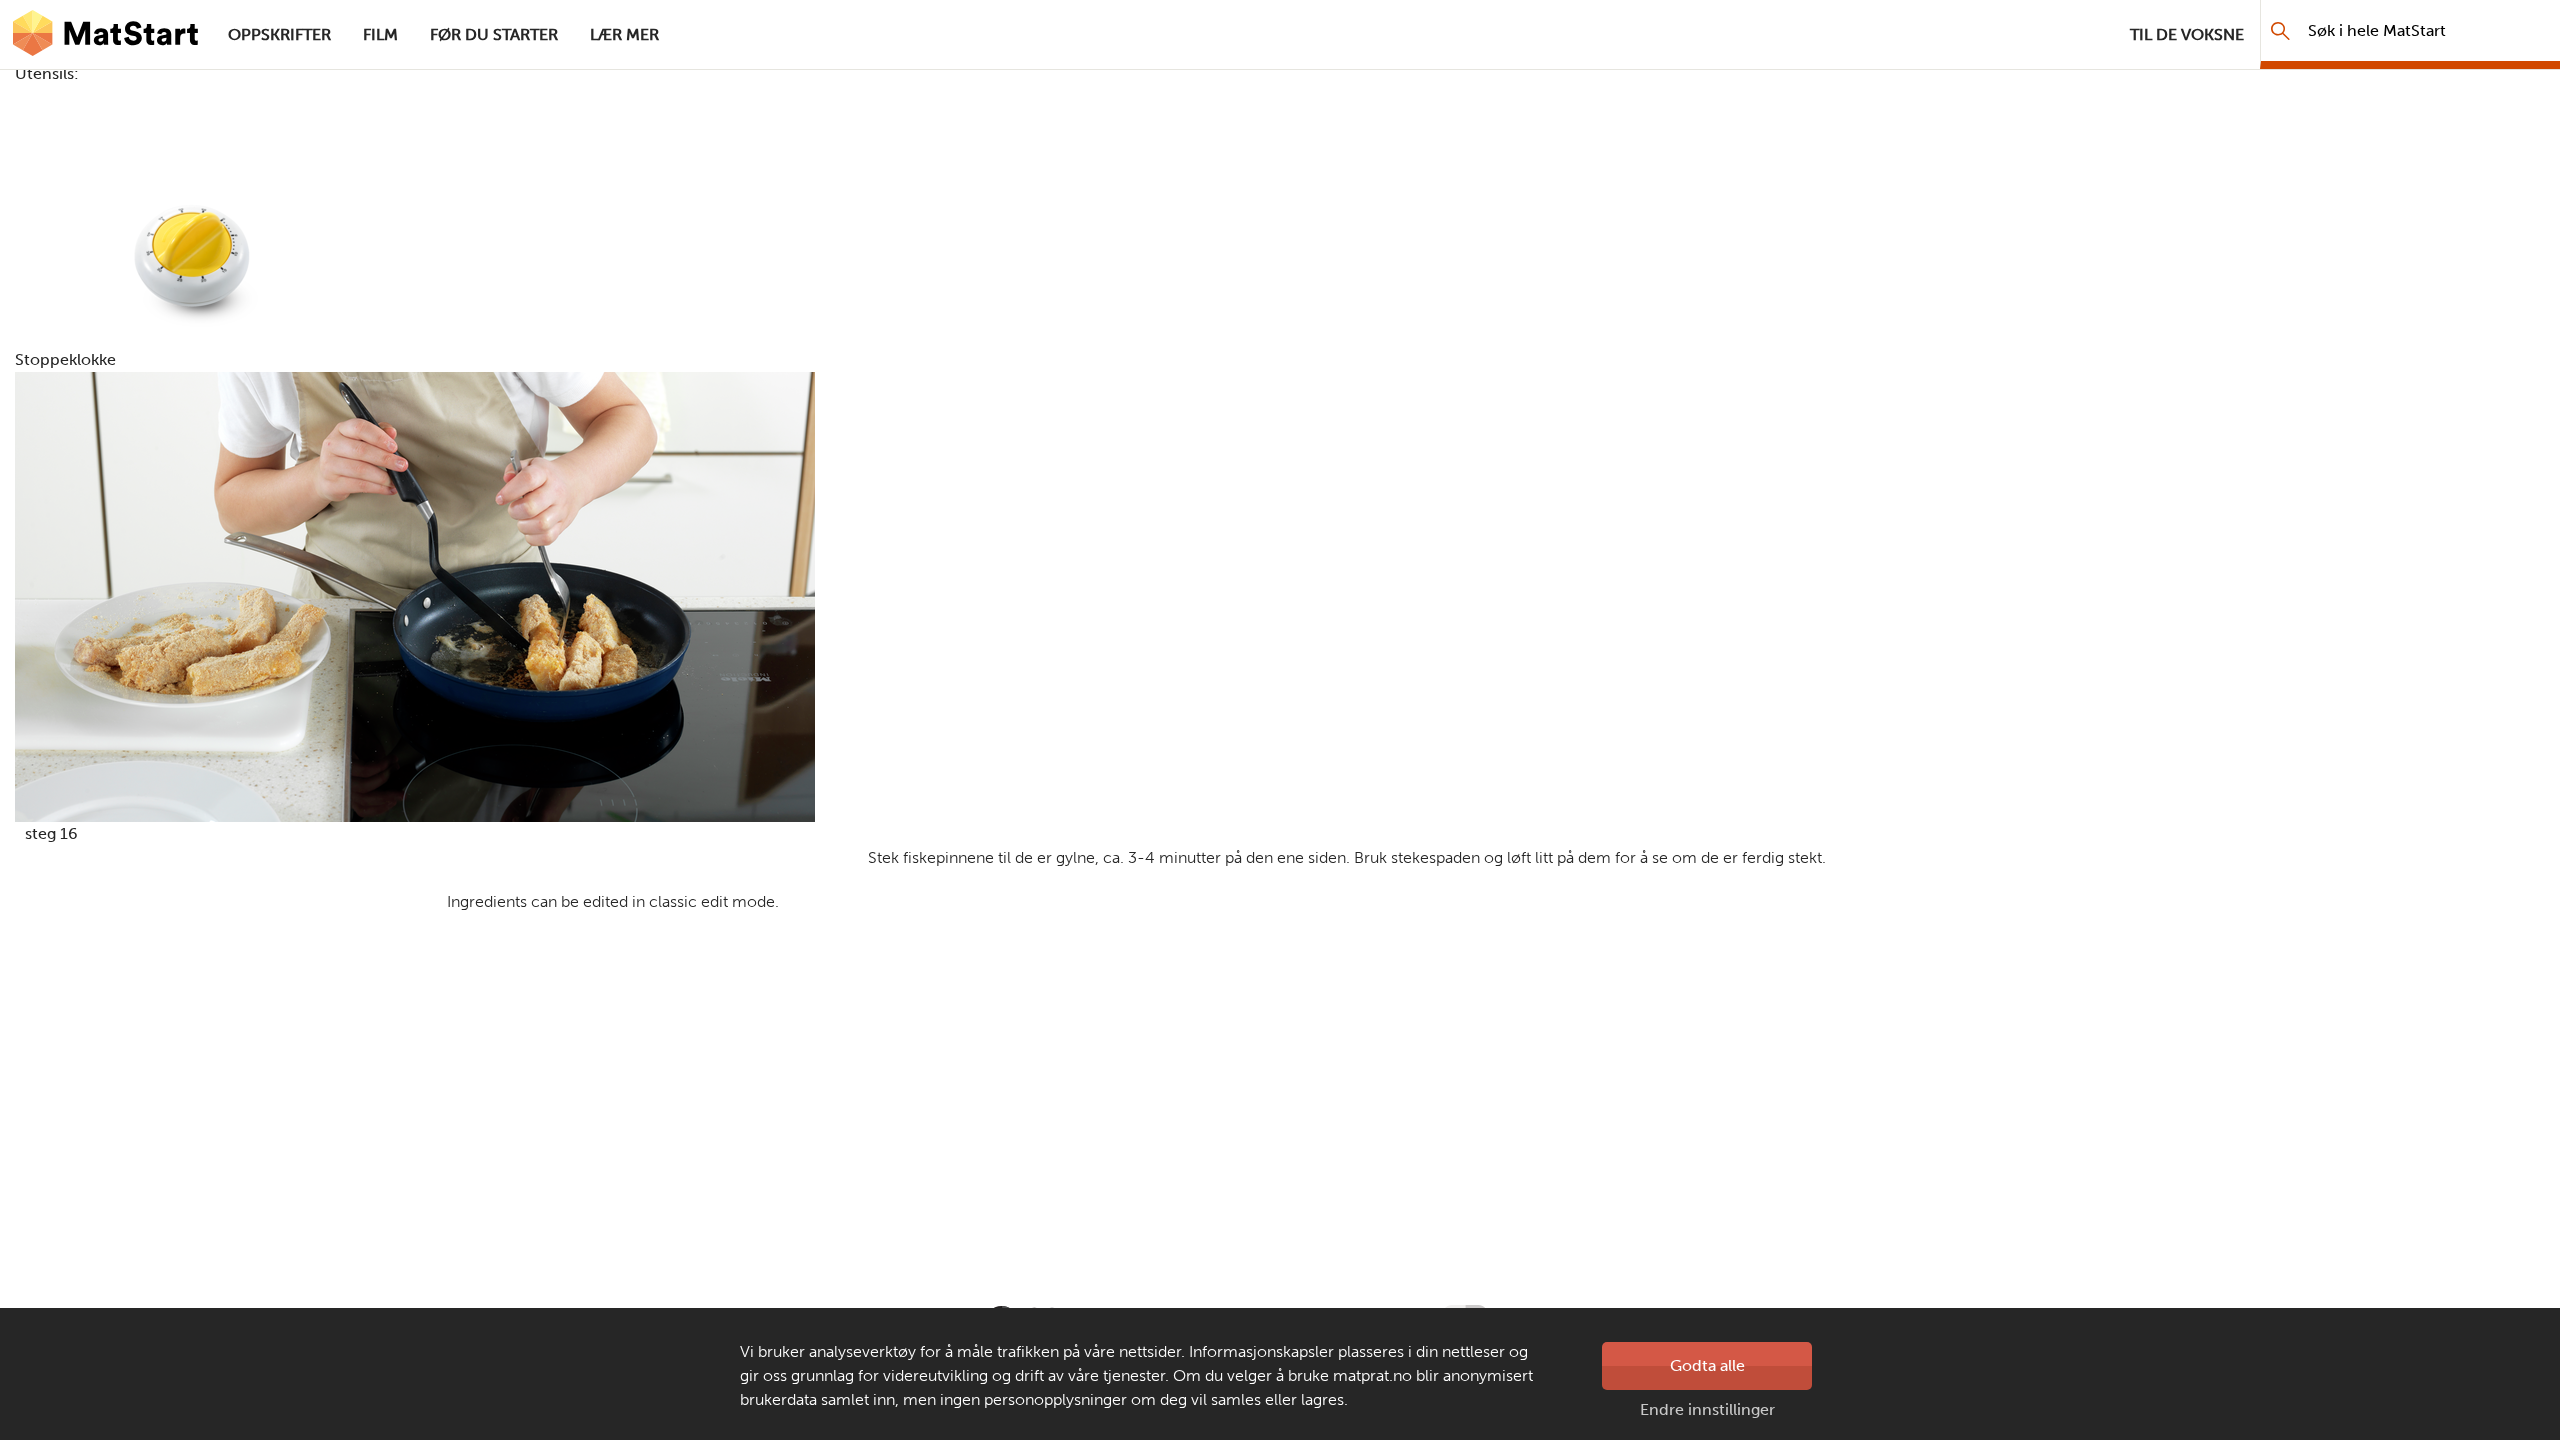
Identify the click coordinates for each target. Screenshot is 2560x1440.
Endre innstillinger (1707, 1409)
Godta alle (1707, 1365)
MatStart (106, 35)
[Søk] (2280, 30)
